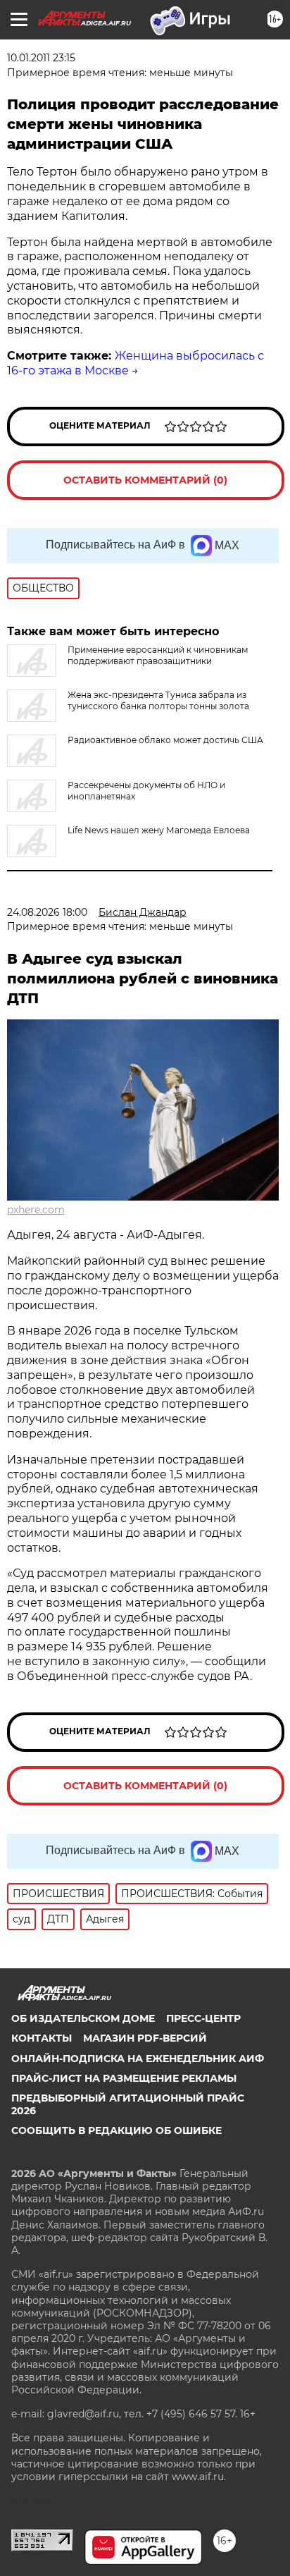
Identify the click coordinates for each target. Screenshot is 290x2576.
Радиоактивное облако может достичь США (165, 740)
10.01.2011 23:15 (41, 58)
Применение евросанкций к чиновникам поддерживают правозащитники (158, 655)
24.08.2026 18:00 (47, 912)
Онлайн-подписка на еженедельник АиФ (138, 2059)
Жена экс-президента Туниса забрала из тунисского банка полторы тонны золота (158, 700)
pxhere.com (36, 1210)
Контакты (42, 2038)
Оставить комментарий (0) (145, 480)
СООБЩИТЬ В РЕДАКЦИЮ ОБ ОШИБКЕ (116, 2130)
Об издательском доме (83, 2018)
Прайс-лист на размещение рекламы (124, 2078)
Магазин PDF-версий (145, 2038)
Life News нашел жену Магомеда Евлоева (159, 830)
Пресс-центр (203, 2018)
